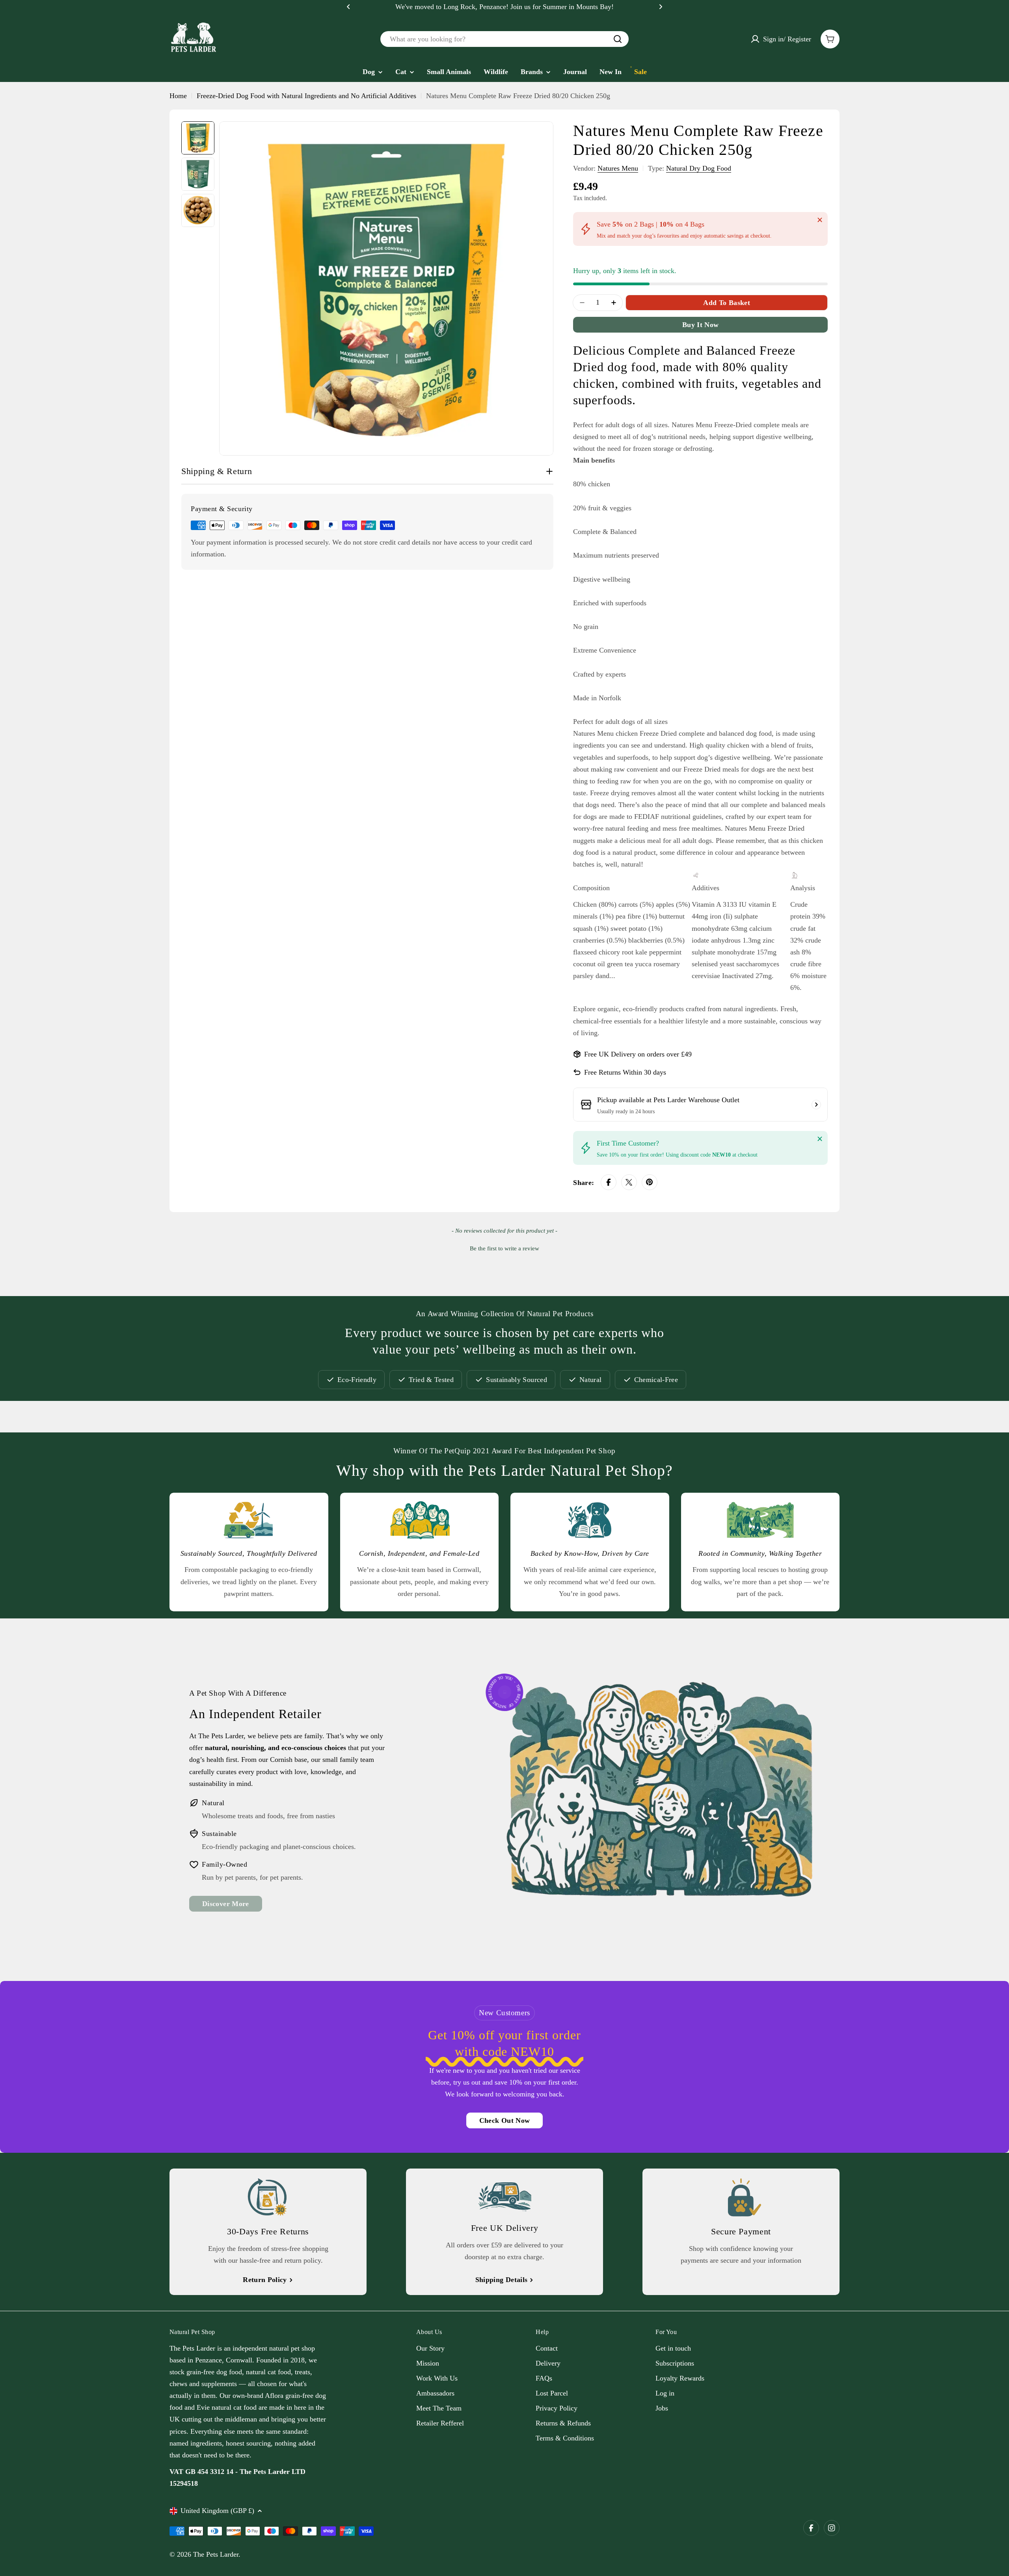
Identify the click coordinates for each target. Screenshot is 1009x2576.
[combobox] (504, 39)
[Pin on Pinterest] (650, 1182)
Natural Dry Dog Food (699, 168)
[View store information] (816, 1105)
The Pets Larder (216, 2554)
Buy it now (701, 325)
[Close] (820, 220)
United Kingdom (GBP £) (217, 2511)
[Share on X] (629, 1182)
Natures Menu (618, 168)
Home (178, 96)
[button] (348, 7)
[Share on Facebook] (609, 1182)
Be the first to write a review (504, 1248)
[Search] (618, 39)
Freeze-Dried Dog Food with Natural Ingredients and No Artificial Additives (306, 96)
